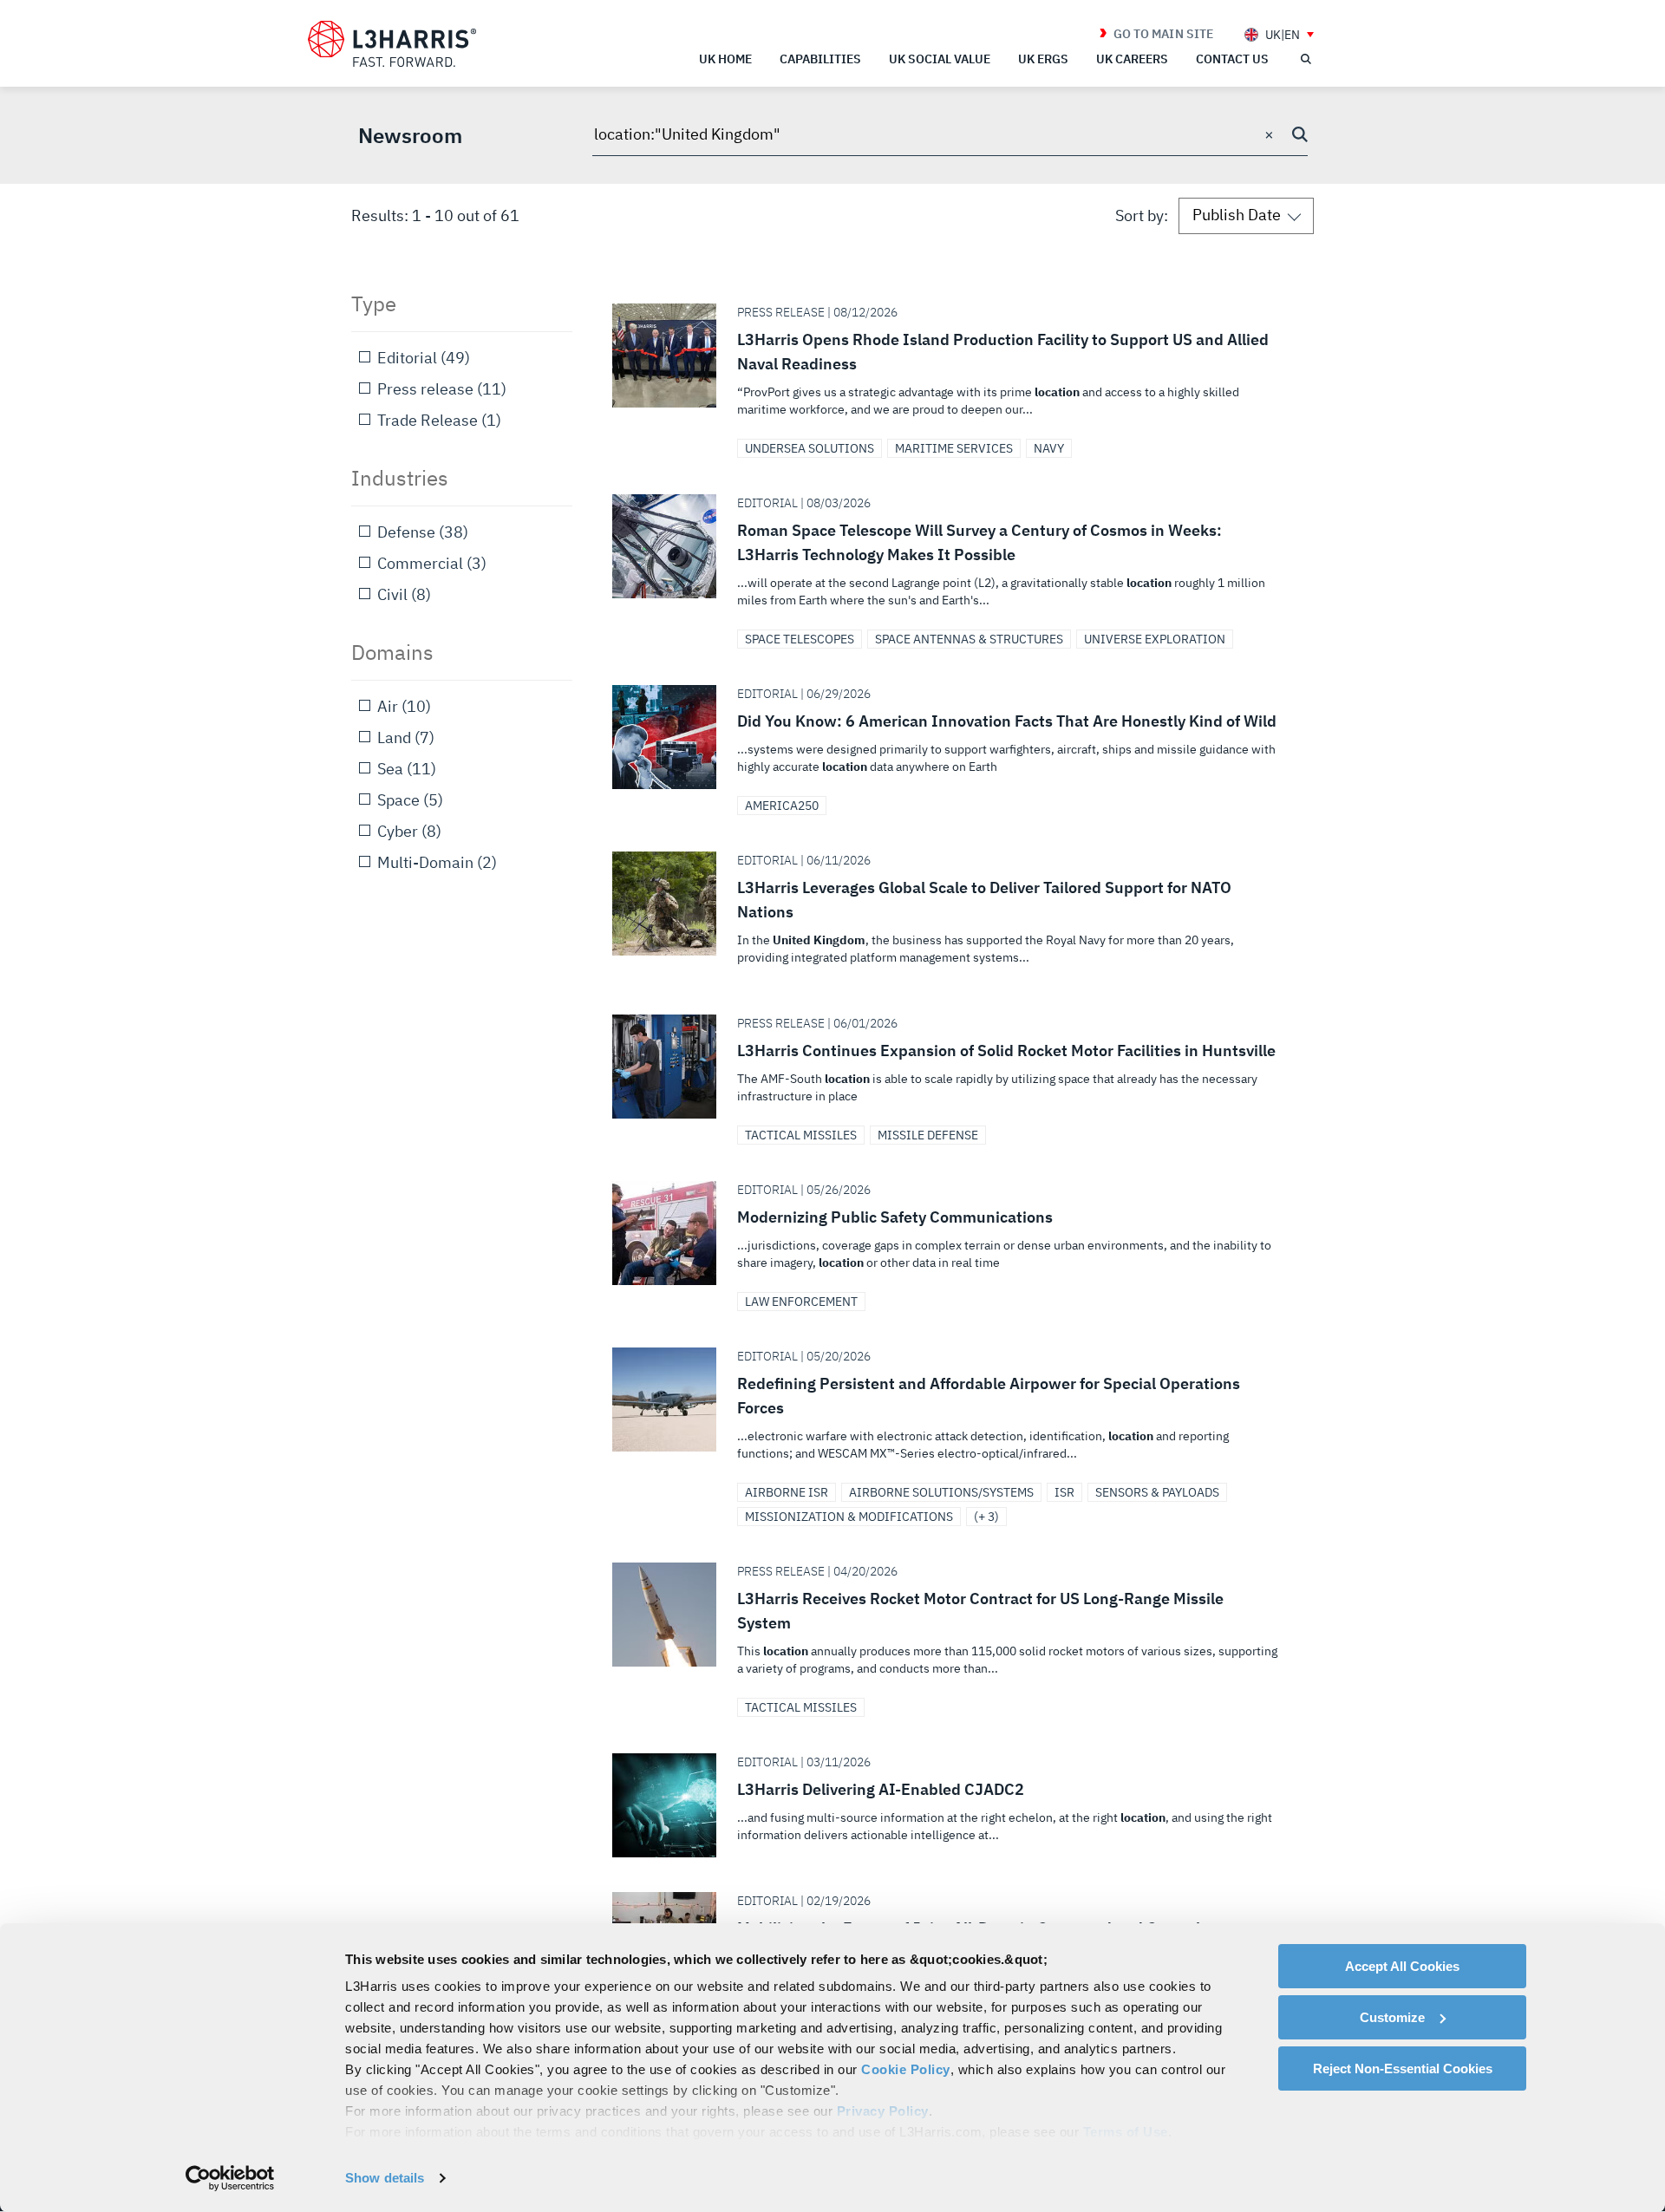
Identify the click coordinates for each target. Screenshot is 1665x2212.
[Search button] (1300, 134)
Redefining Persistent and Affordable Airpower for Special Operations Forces (956, 1412)
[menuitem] (1279, 34)
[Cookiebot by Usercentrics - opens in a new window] (230, 2178)
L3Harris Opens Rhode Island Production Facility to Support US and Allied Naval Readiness (956, 368)
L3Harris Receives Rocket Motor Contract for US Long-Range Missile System (956, 1627)
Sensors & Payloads (1157, 1492)
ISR (1064, 1492)
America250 (782, 806)
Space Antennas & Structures (969, 639)
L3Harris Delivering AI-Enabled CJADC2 (956, 1805)
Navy (1049, 448)
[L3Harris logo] (392, 44)
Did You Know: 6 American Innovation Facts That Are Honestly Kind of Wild (956, 737)
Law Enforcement (801, 1302)
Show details (385, 2178)
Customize (1392, 2017)
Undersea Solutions (810, 448)
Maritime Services (954, 448)
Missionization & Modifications (849, 1517)
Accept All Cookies (1402, 1966)
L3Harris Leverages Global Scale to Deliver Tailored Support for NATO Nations (956, 916)
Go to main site (1163, 34)
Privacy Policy (883, 2111)
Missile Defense (928, 1135)
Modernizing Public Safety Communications (956, 1233)
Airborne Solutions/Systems (941, 1492)
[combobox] (950, 135)
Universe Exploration (1155, 639)
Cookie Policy (906, 2069)
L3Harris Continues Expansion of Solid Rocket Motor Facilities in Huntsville (956, 1067)
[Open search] (1305, 59)
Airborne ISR (787, 1492)
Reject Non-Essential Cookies (1403, 2068)
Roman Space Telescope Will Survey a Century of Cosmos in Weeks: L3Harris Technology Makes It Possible (956, 558)
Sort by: (1142, 215)
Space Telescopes (800, 639)
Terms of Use (1126, 2132)
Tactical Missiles (801, 1135)
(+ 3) (986, 1517)
